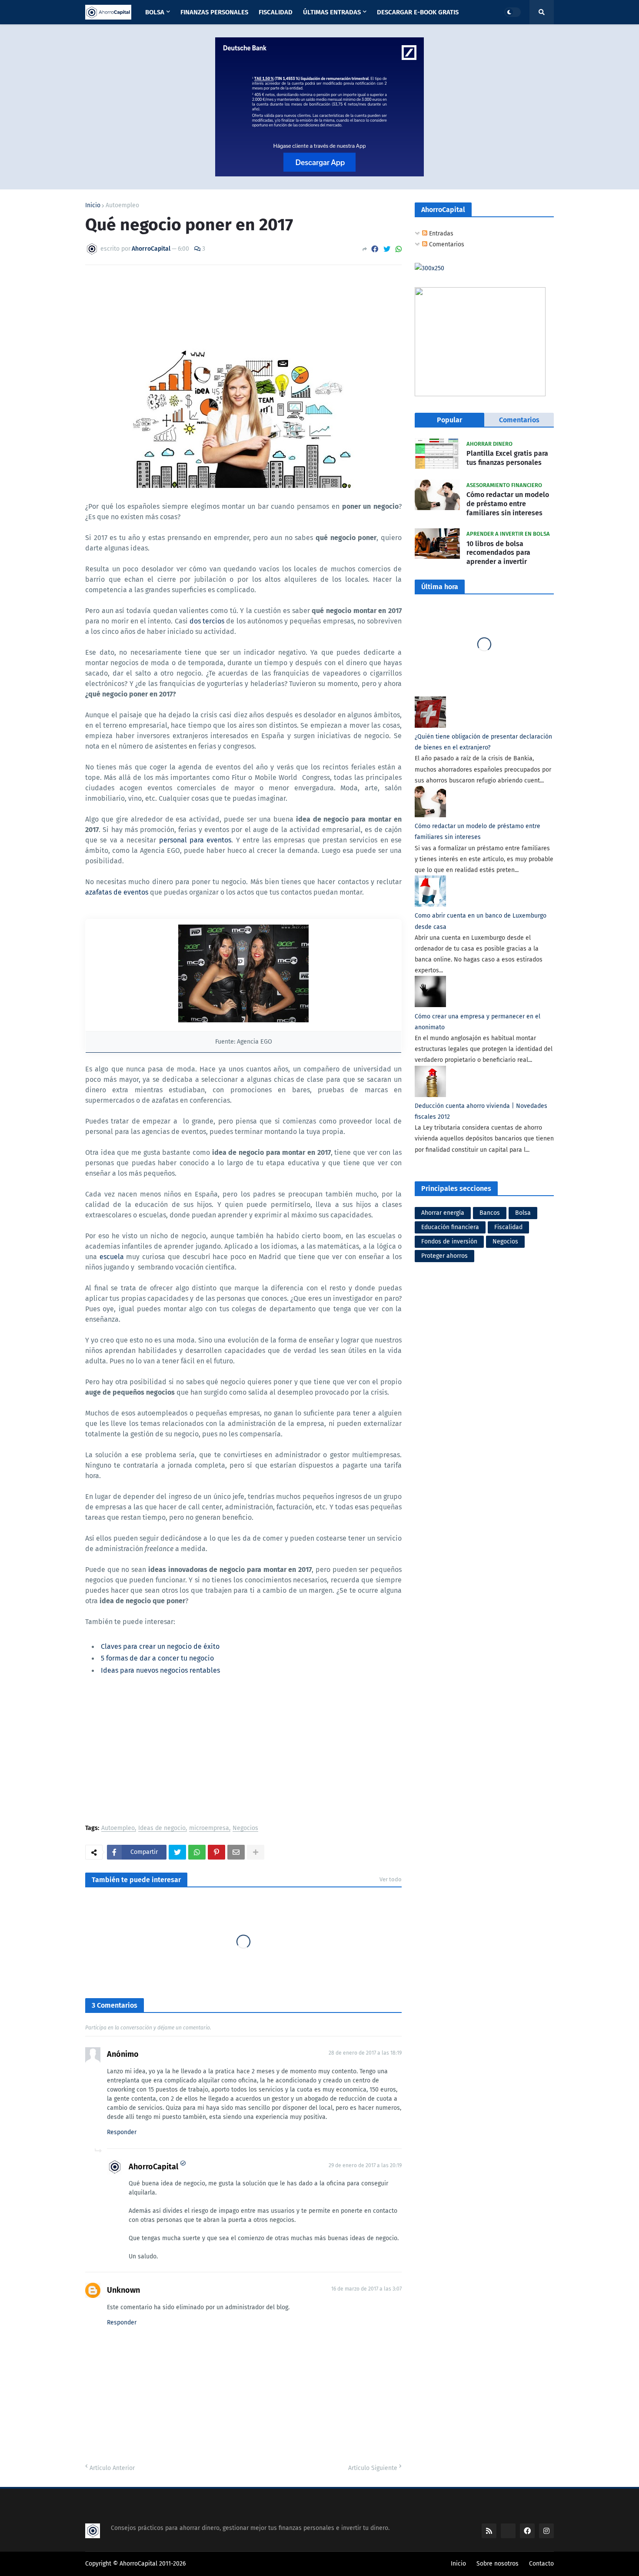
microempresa (209, 1828)
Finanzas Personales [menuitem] (214, 12)
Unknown (123, 2290)
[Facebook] (375, 249)
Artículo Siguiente (373, 2468)
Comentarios (446, 244)
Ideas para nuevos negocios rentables (160, 1670)
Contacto (541, 2564)
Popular (449, 420)
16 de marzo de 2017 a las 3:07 (366, 2289)
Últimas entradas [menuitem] (332, 12)
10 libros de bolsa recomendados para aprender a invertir (498, 553)
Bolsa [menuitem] (155, 12)
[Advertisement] (243, 1751)
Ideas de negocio (162, 1828)
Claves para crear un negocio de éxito (160, 1646)
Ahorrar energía (443, 1213)
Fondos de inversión (449, 1242)
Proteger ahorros (444, 1256)
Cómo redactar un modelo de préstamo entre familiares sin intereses (508, 504)
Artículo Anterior (112, 2468)
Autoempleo (122, 206)
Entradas (440, 234)
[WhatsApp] (399, 249)
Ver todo (391, 1879)
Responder (122, 2132)
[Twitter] (387, 249)
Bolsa (523, 1213)
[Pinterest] (216, 1852)
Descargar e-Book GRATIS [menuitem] (418, 12)
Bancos (490, 1213)
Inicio (93, 206)
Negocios (245, 1828)
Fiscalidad (508, 1227)
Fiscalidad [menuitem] (276, 12)
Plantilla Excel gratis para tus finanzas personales (507, 458)
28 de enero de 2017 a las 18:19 (365, 2053)
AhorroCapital (153, 2167)
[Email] (236, 1852)
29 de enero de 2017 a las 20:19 (365, 2165)
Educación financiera (450, 1227)
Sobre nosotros (498, 2564)
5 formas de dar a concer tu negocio (157, 1658)
